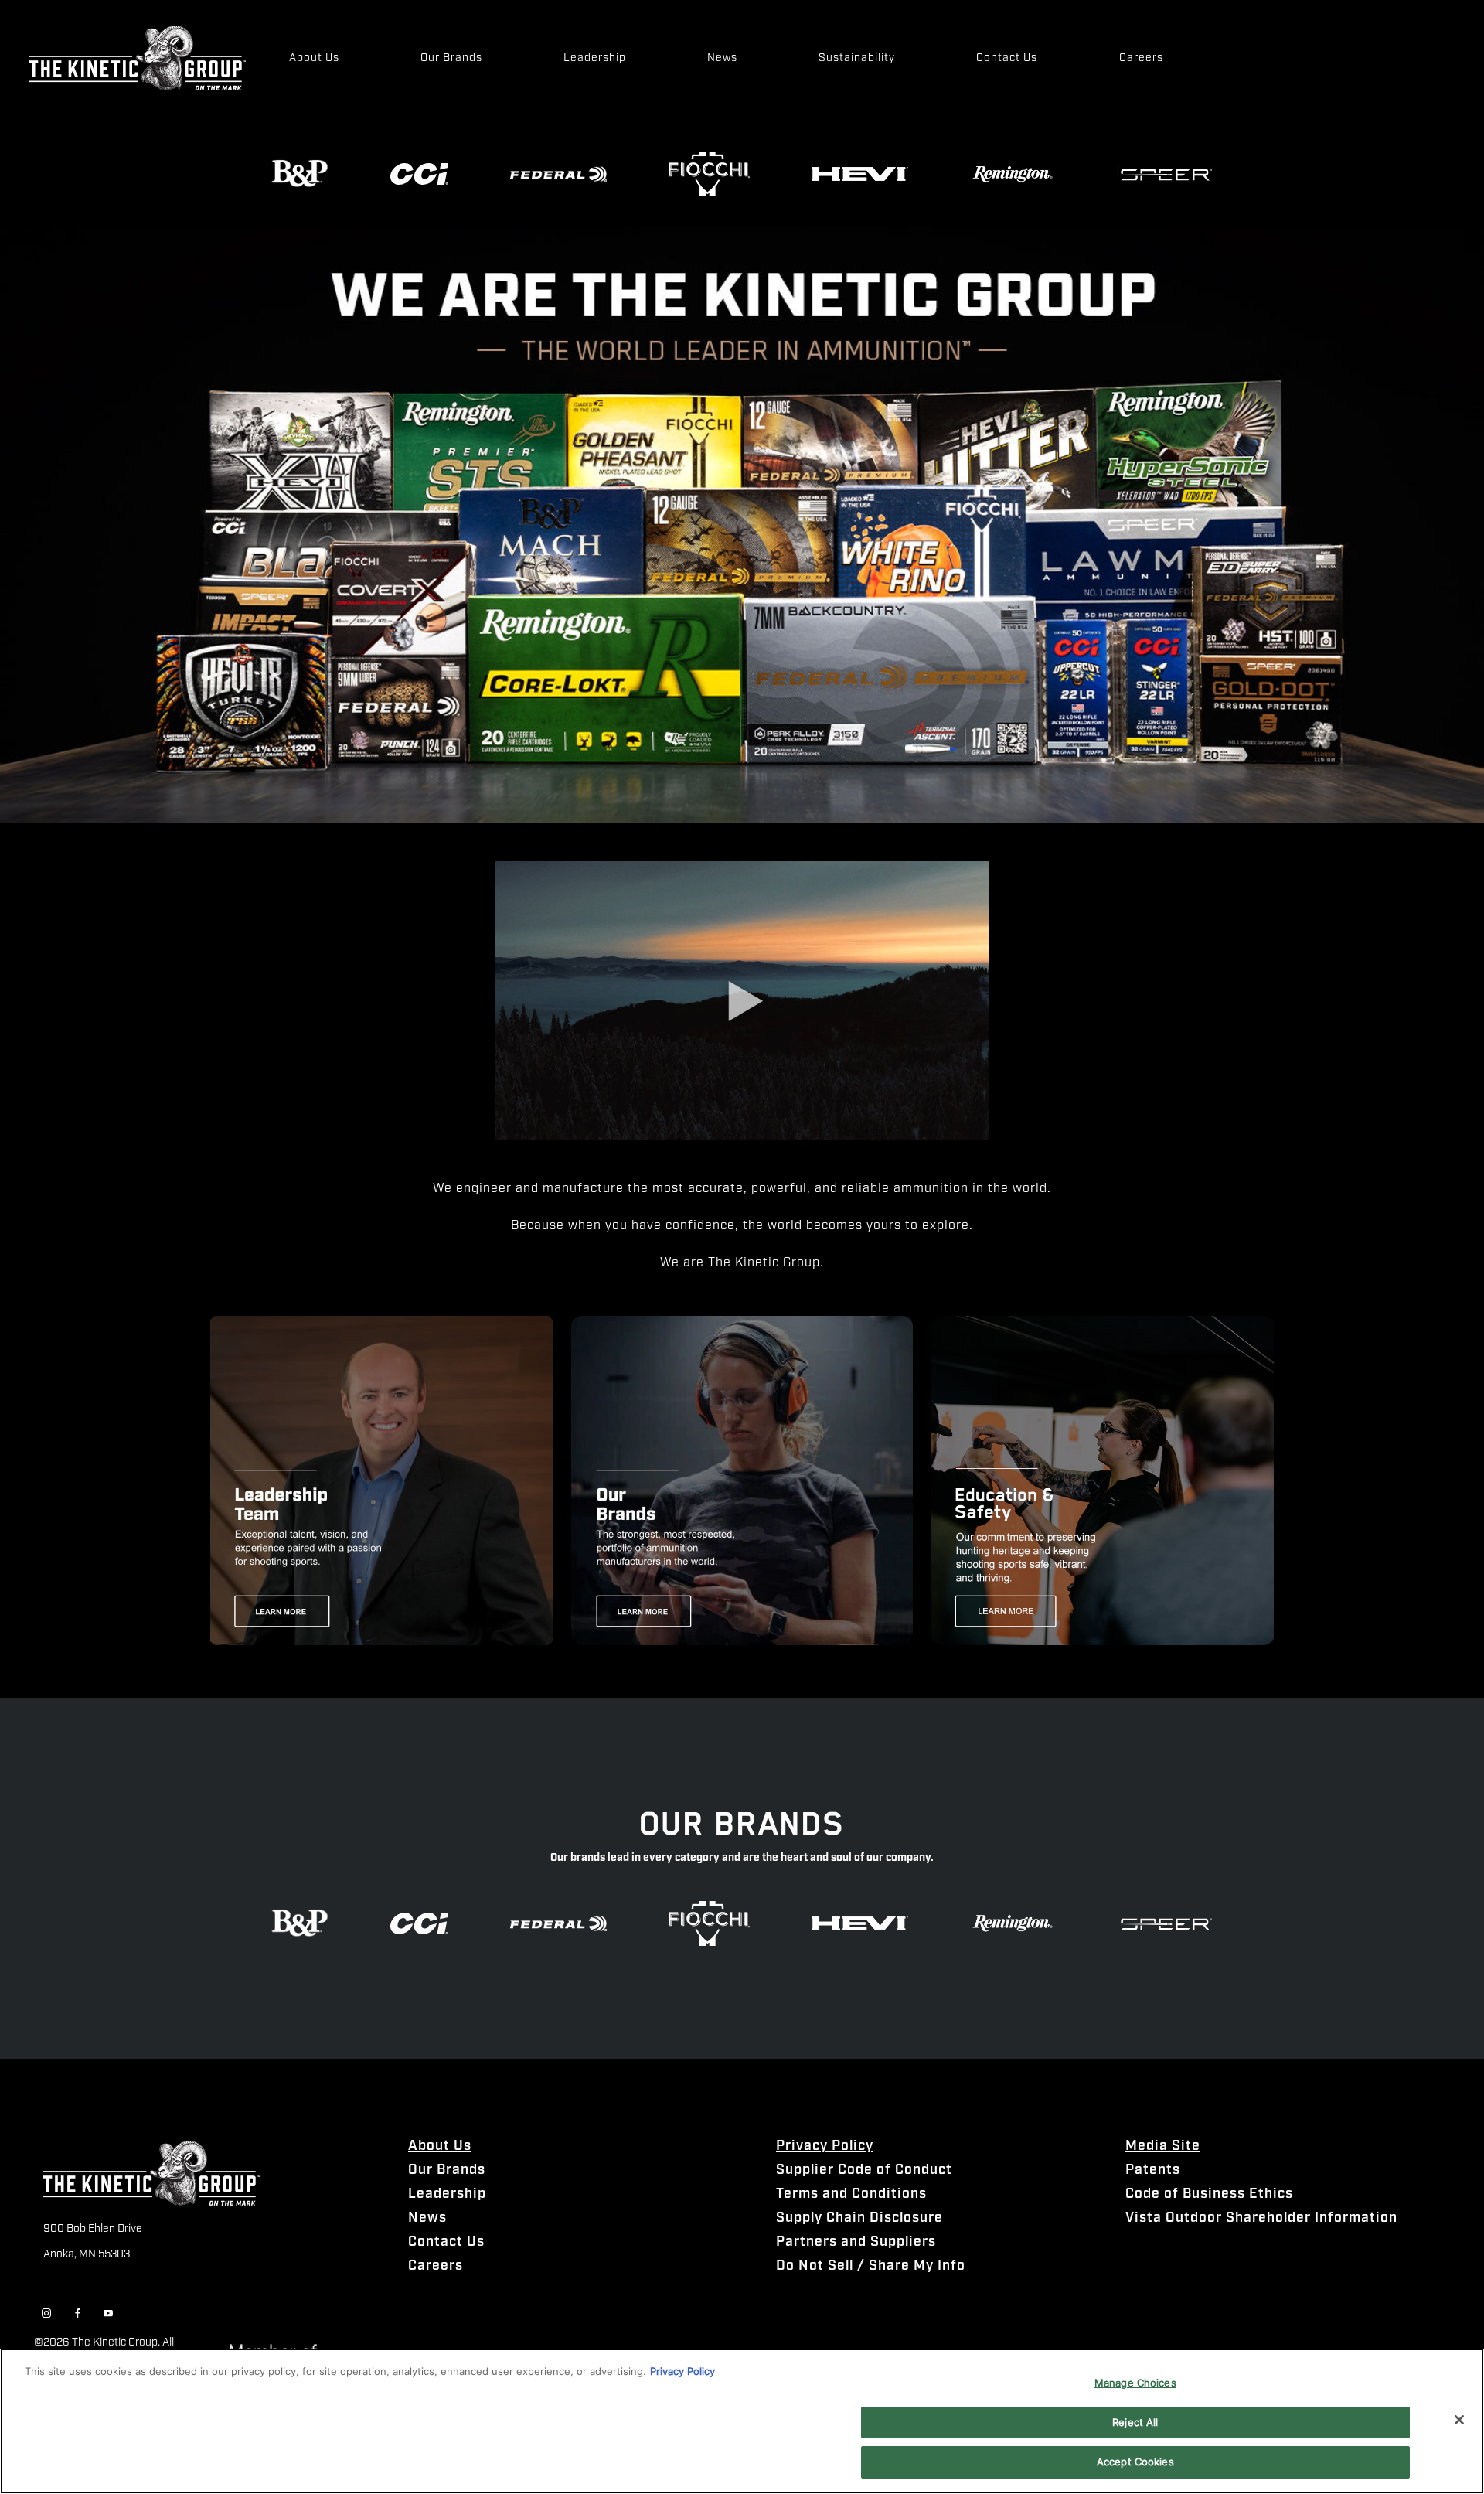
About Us (440, 2146)
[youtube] (108, 2313)
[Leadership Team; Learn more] (381, 1480)
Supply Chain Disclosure (859, 2218)
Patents (1153, 2170)
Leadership (447, 2194)
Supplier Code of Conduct (864, 2170)
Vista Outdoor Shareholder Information (1261, 2218)
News (427, 2218)
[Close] (1459, 2420)
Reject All (1135, 2422)
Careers (436, 2266)
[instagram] (46, 2313)
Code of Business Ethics (1209, 2194)
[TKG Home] (138, 58)
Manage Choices (1135, 2383)
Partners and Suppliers (856, 2242)
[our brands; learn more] (742, 1480)
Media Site (1163, 2146)
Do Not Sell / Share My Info (871, 2266)
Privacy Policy (825, 2146)
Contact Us (446, 2242)
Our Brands (447, 2170)
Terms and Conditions (851, 2194)
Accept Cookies (1135, 2462)
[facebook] (77, 2313)
